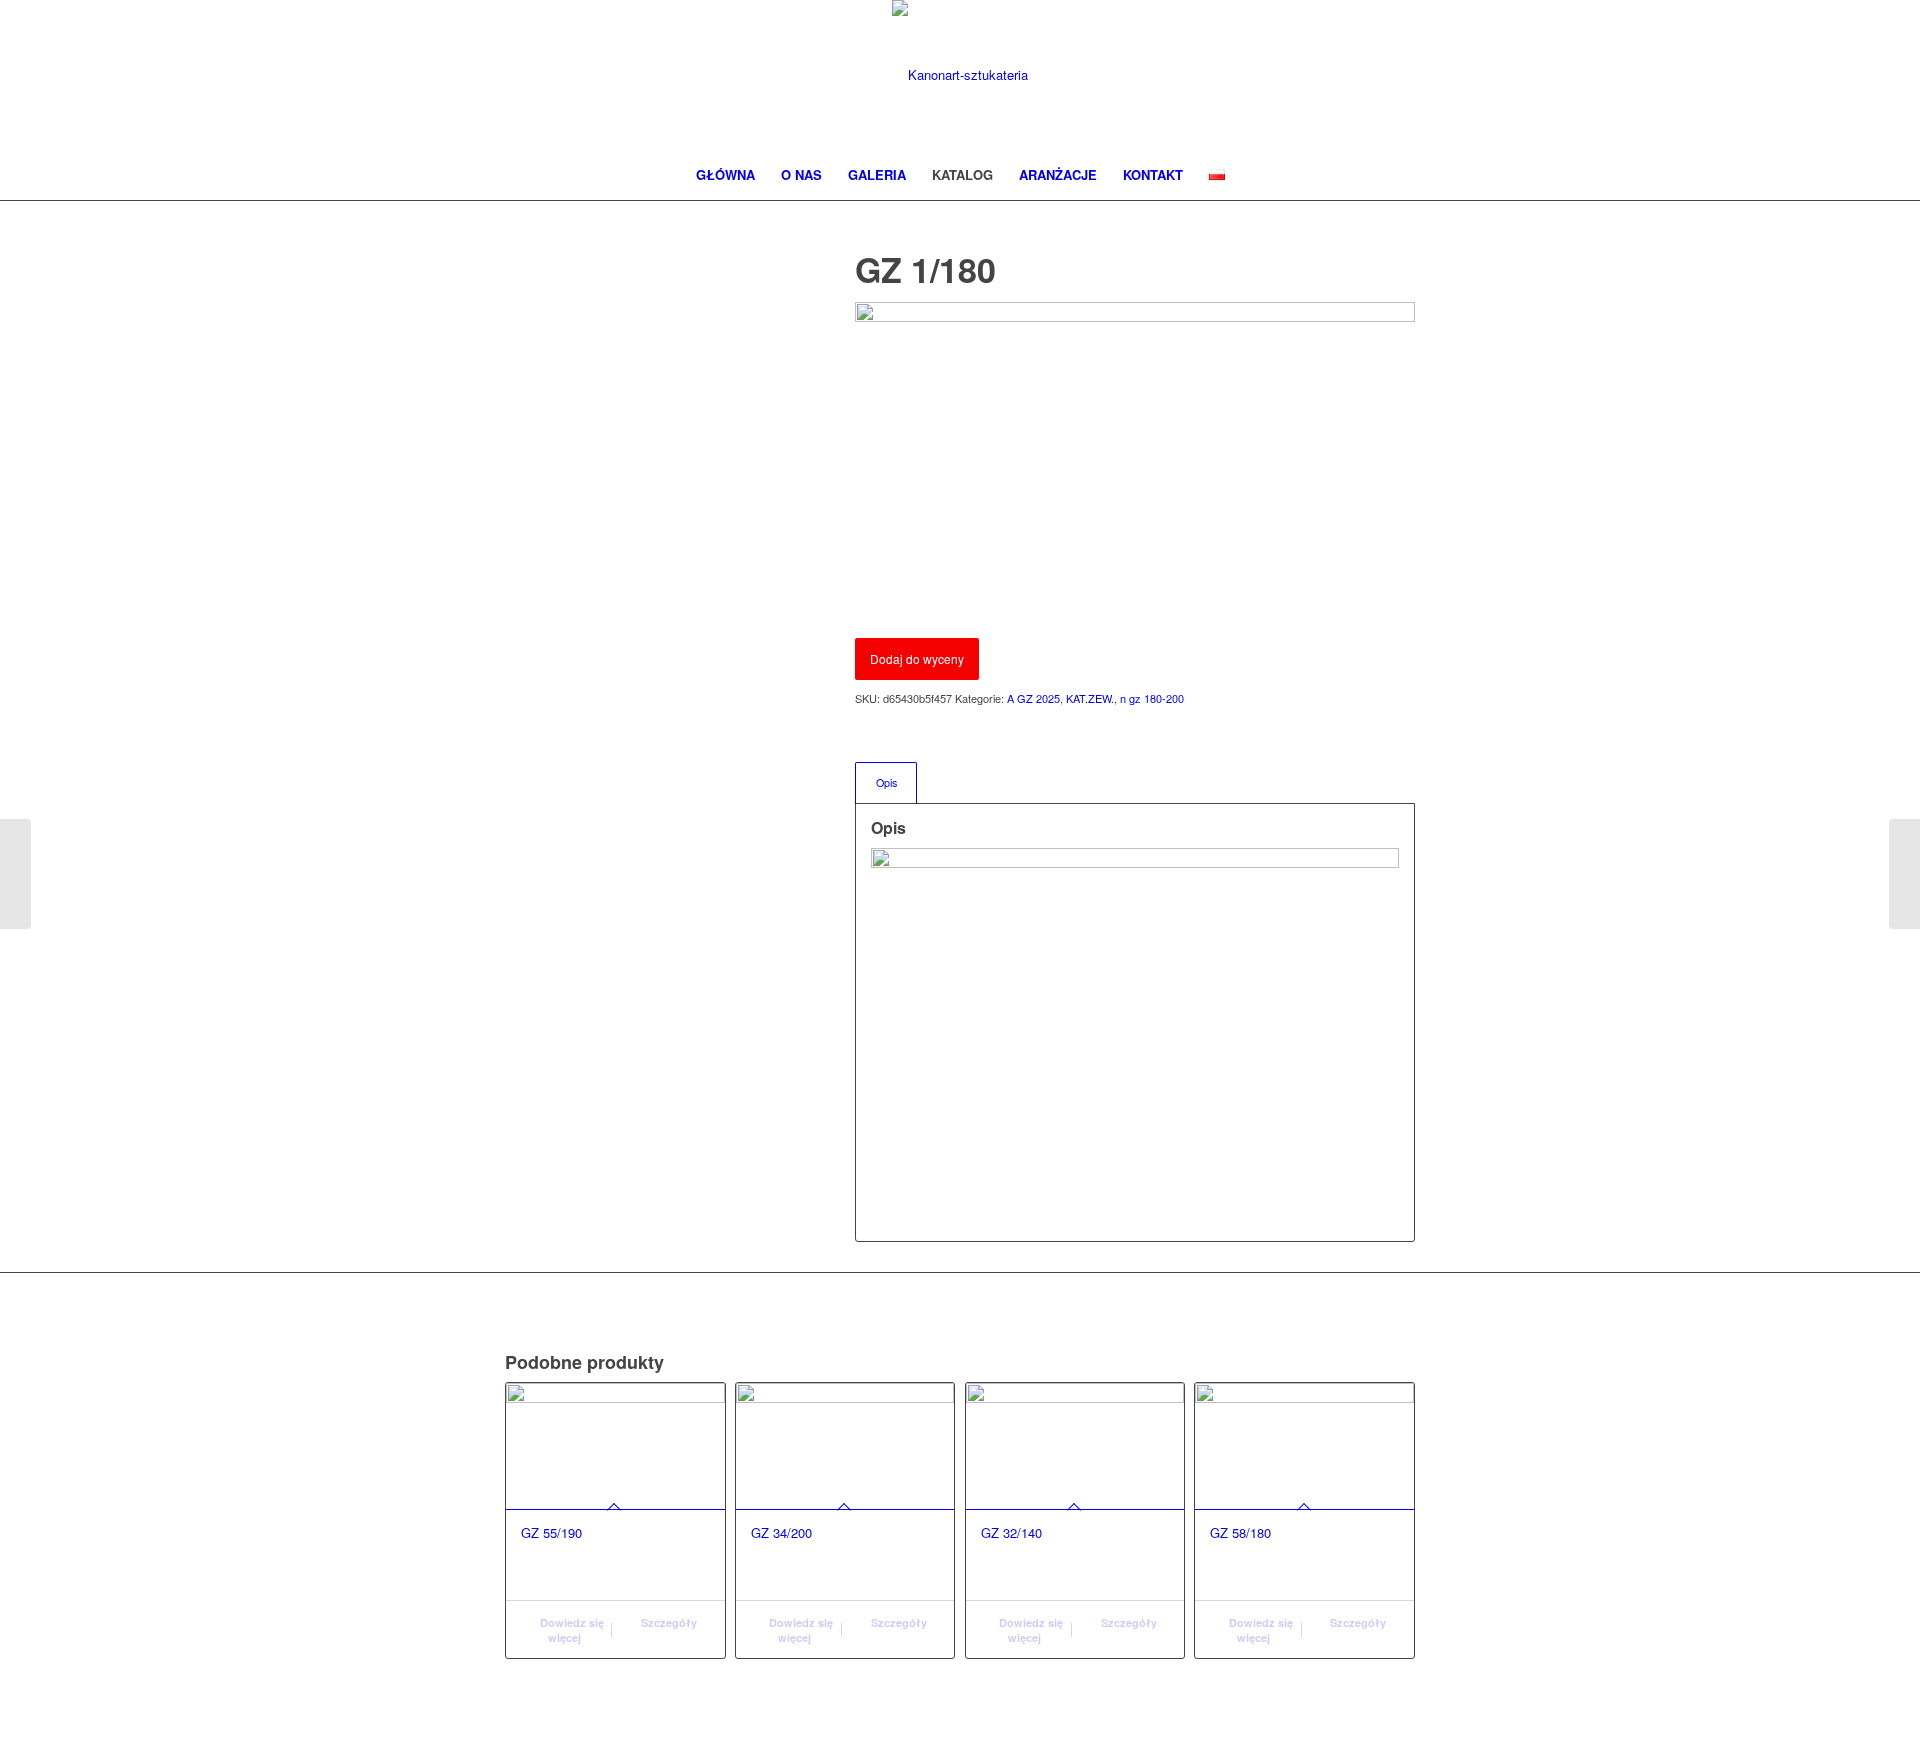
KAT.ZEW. (1090, 698)
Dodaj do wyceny (917, 658)
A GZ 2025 (1033, 698)
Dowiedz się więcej (570, 1630)
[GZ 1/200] (1904, 874)
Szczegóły (667, 1622)
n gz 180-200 (1152, 698)
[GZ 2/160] (15, 874)
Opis (886, 782)
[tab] (886, 782)
